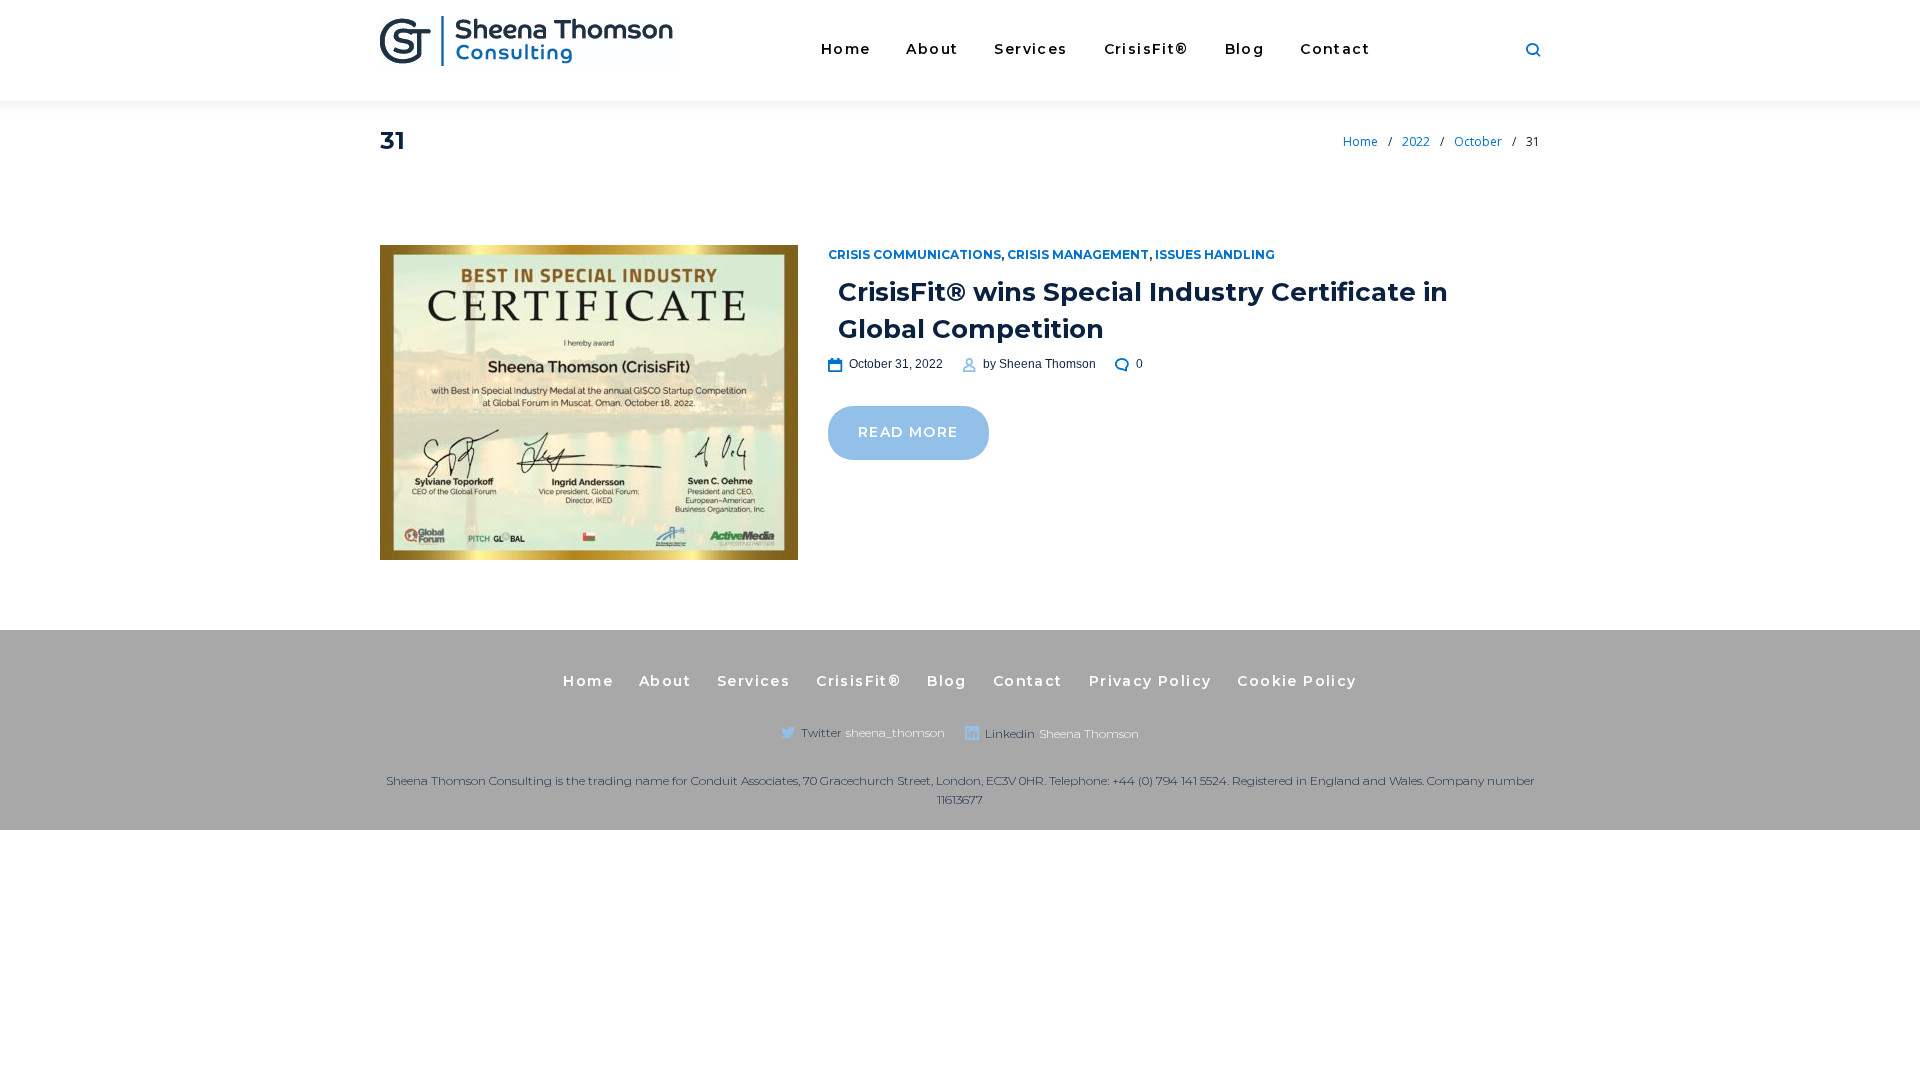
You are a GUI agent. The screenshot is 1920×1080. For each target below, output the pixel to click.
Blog (1245, 49)
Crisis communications (914, 254)
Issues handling (1215, 254)
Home (846, 49)
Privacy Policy (1150, 681)
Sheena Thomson (1047, 364)
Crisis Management (1078, 254)
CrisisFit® (1146, 49)
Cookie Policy (1296, 681)
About (932, 49)
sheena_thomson (895, 732)
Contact (1335, 49)
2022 (1416, 141)
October (1478, 141)
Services (1030, 49)
